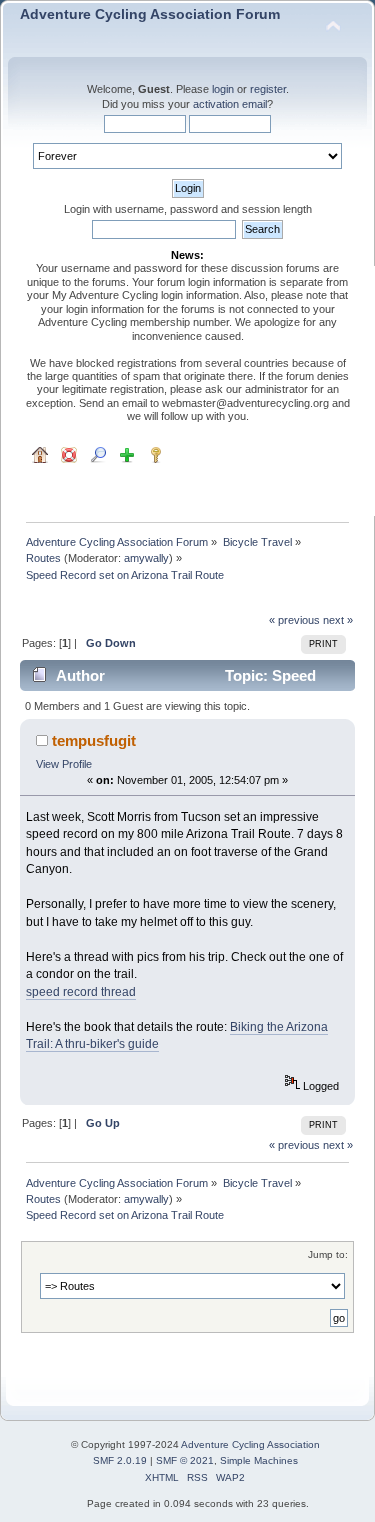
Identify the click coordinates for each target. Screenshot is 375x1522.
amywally (146, 558)
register (268, 89)
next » (338, 620)
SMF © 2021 (185, 1460)
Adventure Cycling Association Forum (150, 14)
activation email (230, 104)
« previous (294, 620)
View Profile (64, 764)
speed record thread (81, 992)
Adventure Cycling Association (250, 1444)
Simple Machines (259, 1460)
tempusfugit (94, 740)
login (223, 89)
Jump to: (328, 1254)
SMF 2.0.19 (120, 1460)
